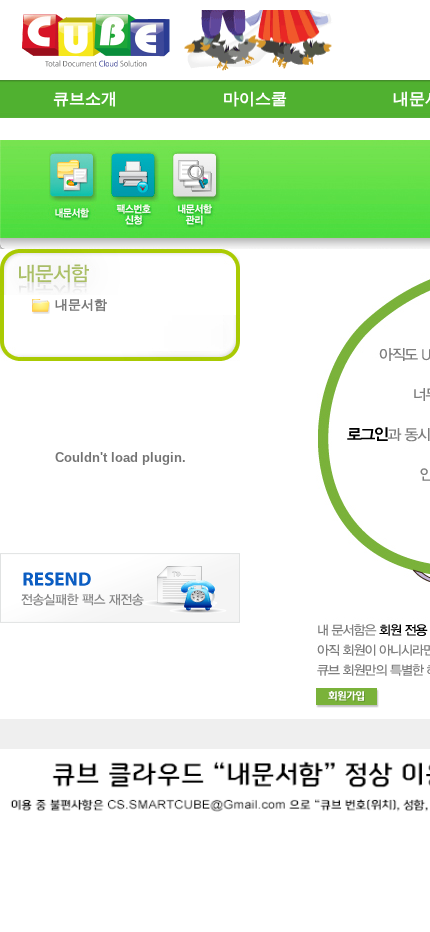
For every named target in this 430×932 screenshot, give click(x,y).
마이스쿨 (255, 98)
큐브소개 (85, 98)
